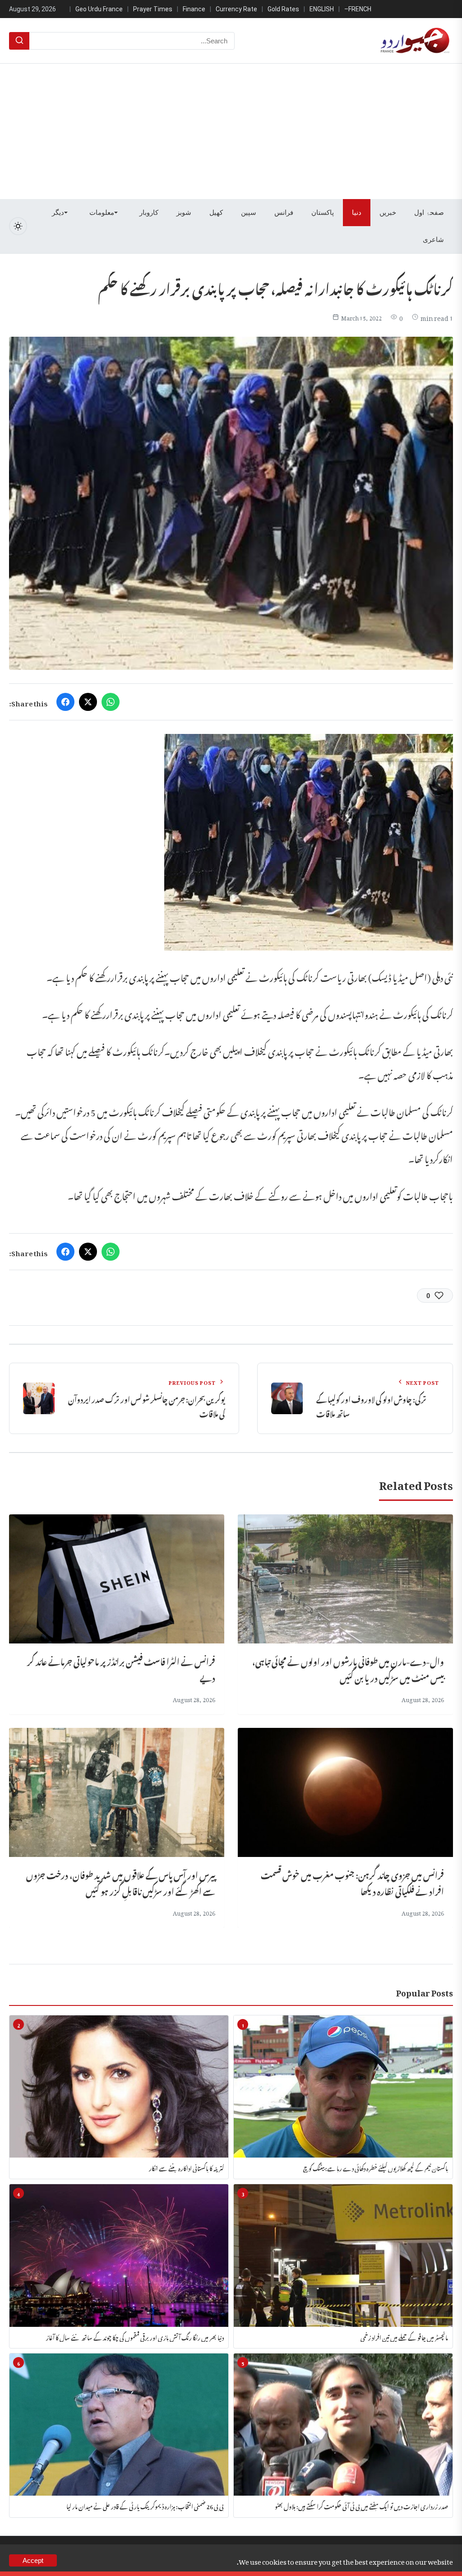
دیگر (58, 213)
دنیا (357, 213)
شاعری (433, 240)
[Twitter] (88, 702)
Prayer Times (153, 9)
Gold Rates (283, 9)
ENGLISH (322, 9)
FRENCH (360, 9)
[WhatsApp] (111, 702)
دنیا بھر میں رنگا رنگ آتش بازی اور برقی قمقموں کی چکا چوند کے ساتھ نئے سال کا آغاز (135, 2337)
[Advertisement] (231, 131)
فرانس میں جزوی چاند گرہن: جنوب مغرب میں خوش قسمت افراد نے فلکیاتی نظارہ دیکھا (352, 1882)
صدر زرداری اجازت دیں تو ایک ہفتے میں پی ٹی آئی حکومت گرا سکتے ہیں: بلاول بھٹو (361, 2505)
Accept (33, 2560)
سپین (249, 213)
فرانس (284, 213)
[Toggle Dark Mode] (18, 226)
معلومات (102, 213)
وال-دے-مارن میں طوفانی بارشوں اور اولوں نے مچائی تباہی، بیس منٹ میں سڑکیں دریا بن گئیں (348, 1669)
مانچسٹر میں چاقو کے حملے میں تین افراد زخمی (404, 2337)
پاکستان (323, 213)
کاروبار (149, 213)
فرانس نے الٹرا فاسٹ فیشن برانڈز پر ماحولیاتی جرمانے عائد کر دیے (121, 1669)
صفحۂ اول (429, 213)
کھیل (216, 213)
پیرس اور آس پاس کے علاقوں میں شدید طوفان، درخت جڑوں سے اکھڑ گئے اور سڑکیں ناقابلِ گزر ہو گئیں (121, 1882)
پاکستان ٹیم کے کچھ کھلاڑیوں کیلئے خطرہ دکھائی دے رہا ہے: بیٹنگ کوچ (376, 2167)
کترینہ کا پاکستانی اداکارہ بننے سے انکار (186, 2167)
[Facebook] (65, 702)
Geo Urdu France (99, 9)
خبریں (388, 213)
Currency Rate (236, 9)
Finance (194, 9)
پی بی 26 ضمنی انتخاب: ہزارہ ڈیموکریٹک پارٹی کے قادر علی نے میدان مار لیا (145, 2505)
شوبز (184, 213)
